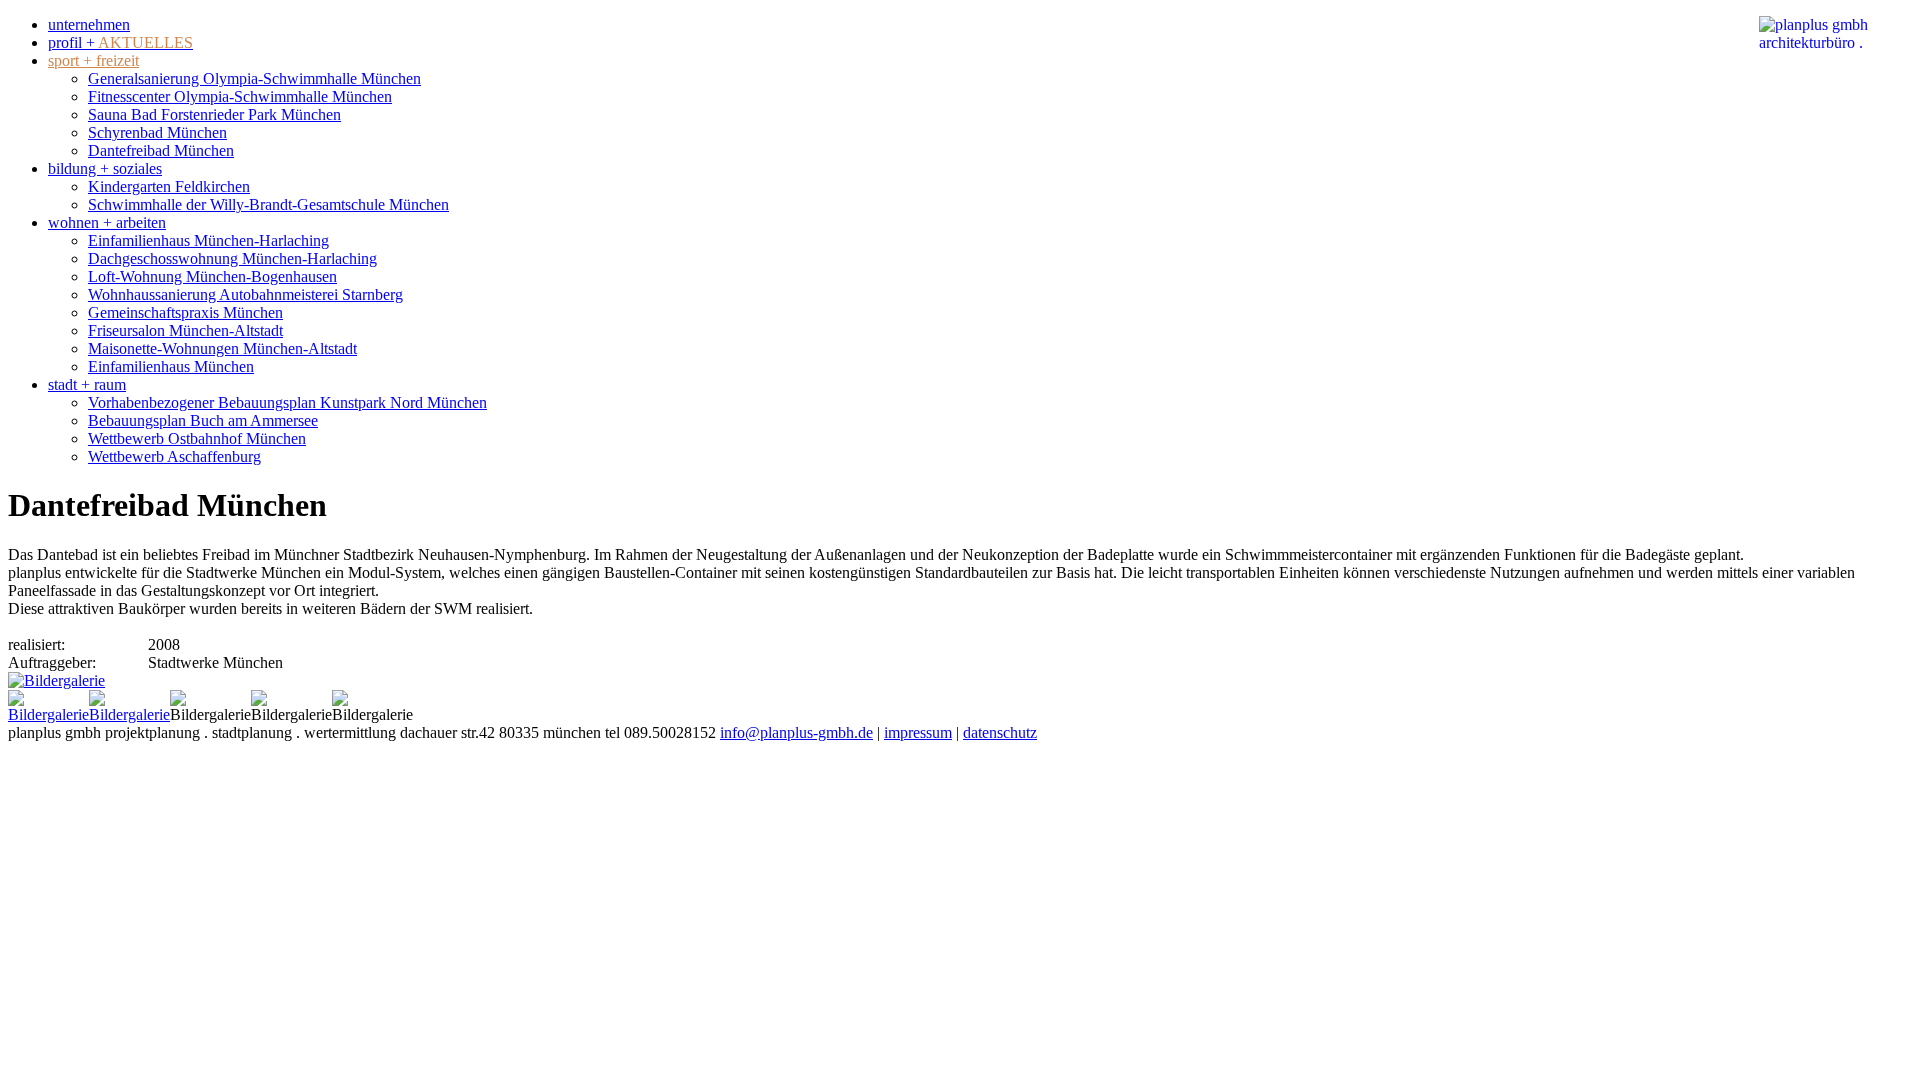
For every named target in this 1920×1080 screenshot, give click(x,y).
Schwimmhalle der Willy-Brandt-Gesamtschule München (268, 204)
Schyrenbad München (157, 132)
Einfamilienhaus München (171, 366)
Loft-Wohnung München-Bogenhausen (212, 276)
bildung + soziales (105, 168)
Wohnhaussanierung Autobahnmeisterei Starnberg (245, 294)
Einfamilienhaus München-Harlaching (208, 240)
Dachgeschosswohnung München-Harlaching (232, 258)
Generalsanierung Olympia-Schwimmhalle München (254, 78)
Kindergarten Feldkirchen (169, 186)
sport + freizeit (93, 60)
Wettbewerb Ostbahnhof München (197, 438)
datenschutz (1000, 732)
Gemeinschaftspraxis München (185, 312)
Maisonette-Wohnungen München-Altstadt (222, 348)
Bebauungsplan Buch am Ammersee (203, 420)
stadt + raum (87, 384)
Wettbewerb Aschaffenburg (174, 456)
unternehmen (89, 24)
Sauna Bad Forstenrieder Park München (214, 114)
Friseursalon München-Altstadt (185, 330)
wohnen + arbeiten (107, 222)
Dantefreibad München (161, 150)
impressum (918, 732)
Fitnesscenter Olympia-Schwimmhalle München (240, 96)
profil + (120, 42)
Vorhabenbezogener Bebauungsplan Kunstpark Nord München (287, 402)
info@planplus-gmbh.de (796, 732)
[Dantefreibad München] (56, 680)
